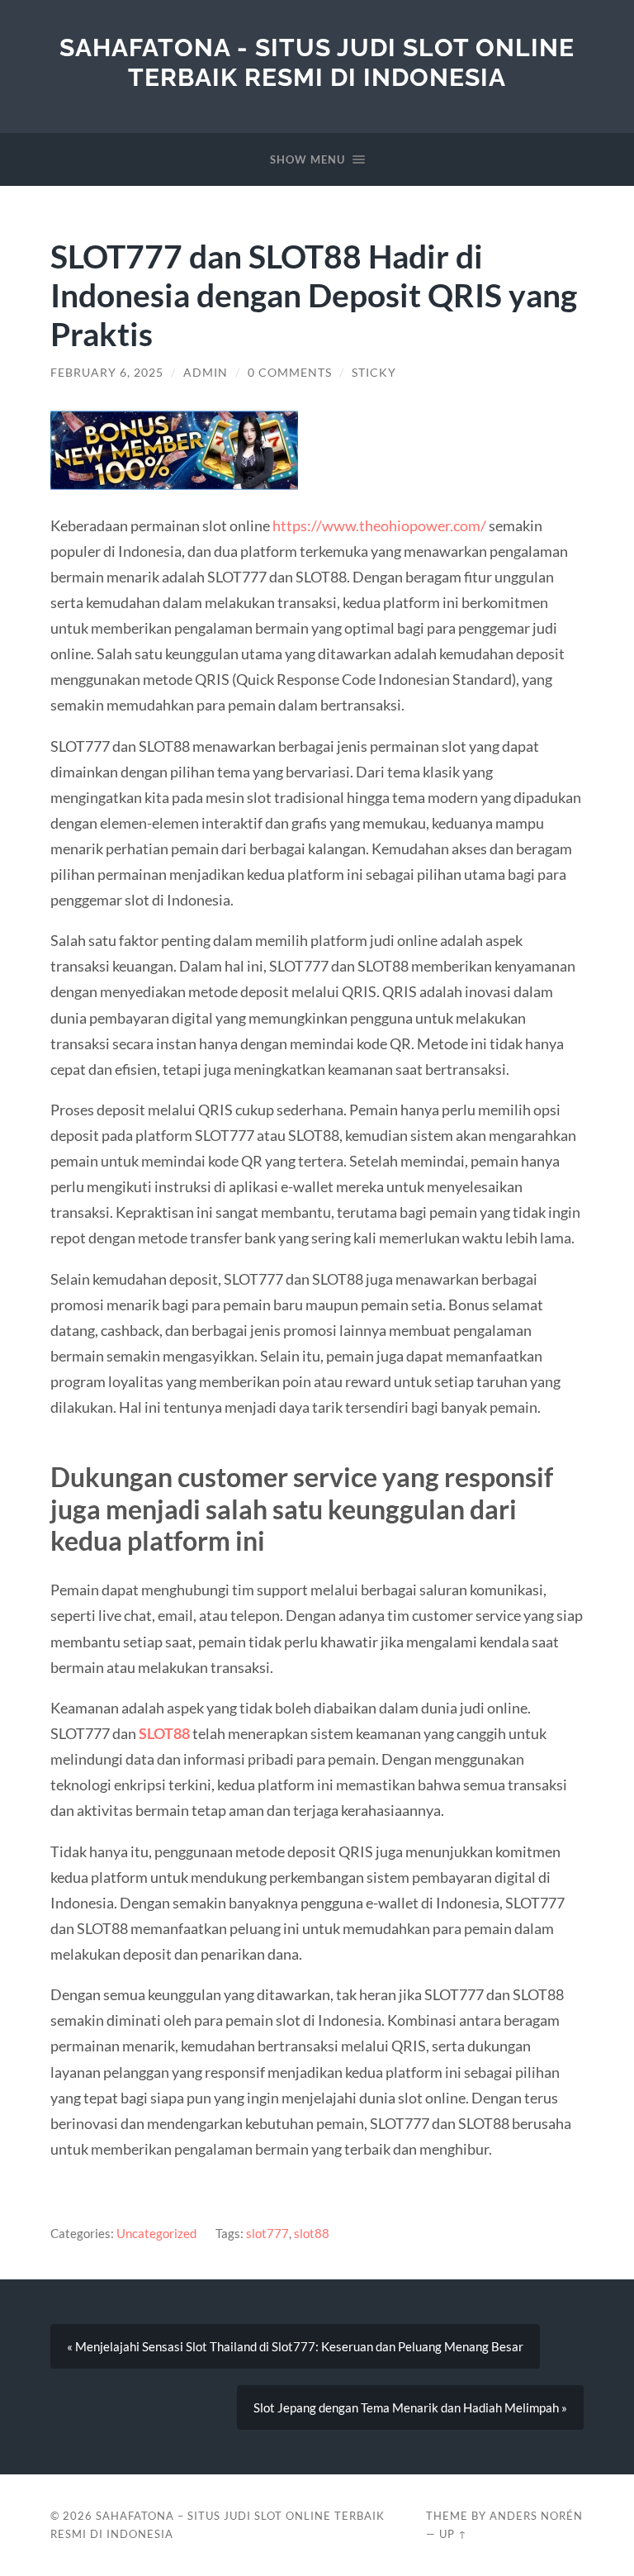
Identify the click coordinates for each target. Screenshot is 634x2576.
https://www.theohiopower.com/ (379, 525)
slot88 (312, 2233)
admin (206, 373)
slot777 (267, 2233)
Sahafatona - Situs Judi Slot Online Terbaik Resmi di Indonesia (317, 62)
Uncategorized (156, 2233)
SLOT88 (164, 1733)
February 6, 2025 (107, 373)
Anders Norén (536, 2516)
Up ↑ (453, 2534)
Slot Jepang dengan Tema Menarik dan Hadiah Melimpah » (410, 2407)
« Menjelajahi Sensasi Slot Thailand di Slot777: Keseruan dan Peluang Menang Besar (295, 2346)
